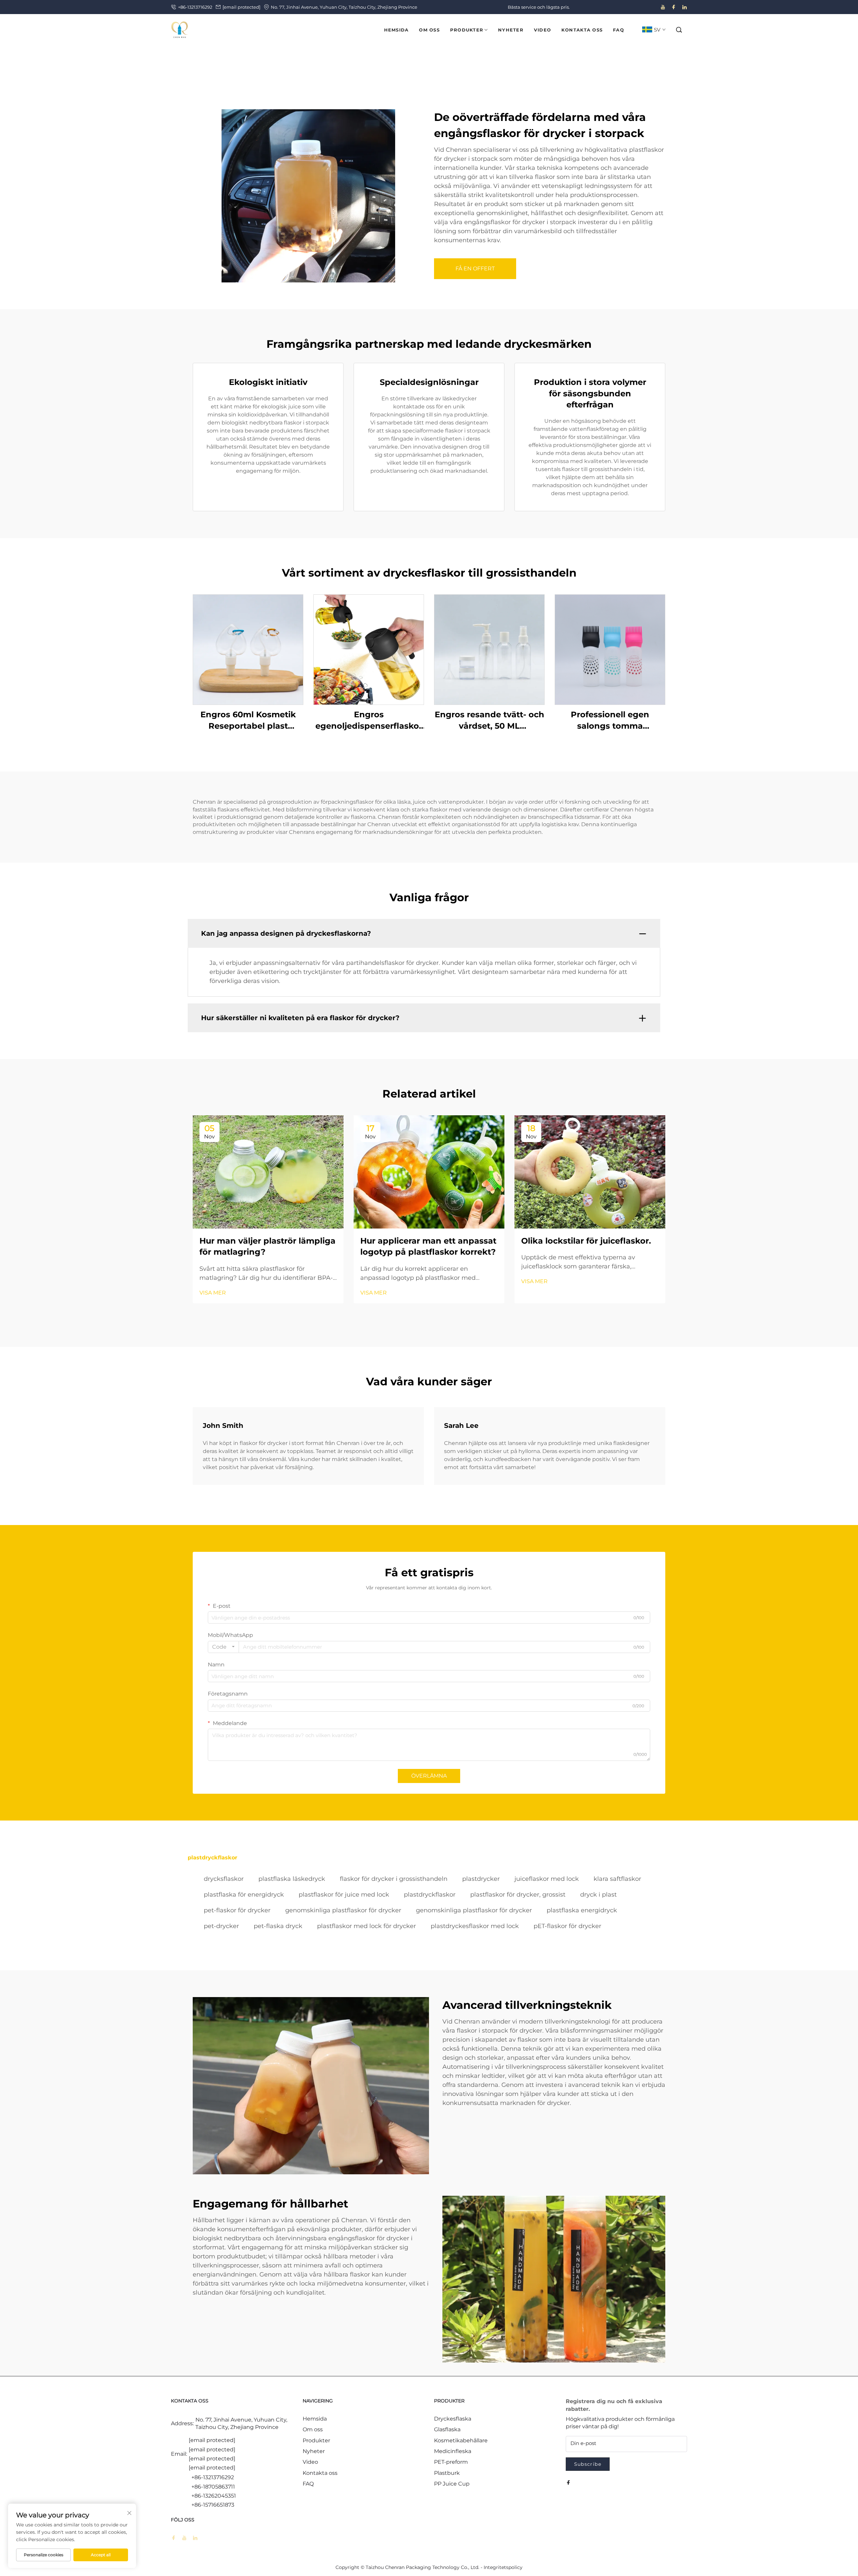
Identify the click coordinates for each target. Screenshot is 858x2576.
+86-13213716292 (195, 7)
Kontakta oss (320, 2473)
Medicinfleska (453, 2451)
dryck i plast (598, 1895)
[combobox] (223, 1647)
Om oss (313, 2429)
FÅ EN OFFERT (475, 269)
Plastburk (447, 2473)
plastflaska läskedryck (292, 1879)
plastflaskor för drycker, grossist (518, 1895)
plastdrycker (481, 1879)
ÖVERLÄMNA (429, 1776)
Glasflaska (447, 2429)
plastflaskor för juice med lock (344, 1895)
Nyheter (314, 2451)
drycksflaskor (224, 1879)
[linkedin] (684, 7)
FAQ (308, 2484)
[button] (679, 30)
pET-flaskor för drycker (567, 1926)
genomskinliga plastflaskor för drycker (343, 1910)
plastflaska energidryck (582, 1910)
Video (310, 2462)
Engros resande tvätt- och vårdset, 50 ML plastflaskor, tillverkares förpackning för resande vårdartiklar (489, 720)
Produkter (316, 2440)
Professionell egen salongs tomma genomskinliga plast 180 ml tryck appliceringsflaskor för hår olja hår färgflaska (610, 720)
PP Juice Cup (452, 2484)
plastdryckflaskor (430, 1895)
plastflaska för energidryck (244, 1895)
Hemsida (315, 2419)
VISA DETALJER (248, 649)
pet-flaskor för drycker (237, 1910)
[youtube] (663, 7)
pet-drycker (221, 1926)
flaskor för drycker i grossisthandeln (394, 1879)
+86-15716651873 (213, 2505)
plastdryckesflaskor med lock (475, 1926)
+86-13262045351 (214, 2496)
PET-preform (451, 2462)
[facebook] (674, 7)
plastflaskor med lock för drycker (366, 1926)
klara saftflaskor (617, 1879)
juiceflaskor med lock (547, 1879)
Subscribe (588, 2464)
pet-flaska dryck (278, 1926)
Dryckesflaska (453, 2419)
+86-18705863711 (213, 2487)
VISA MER (213, 1293)
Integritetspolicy (503, 2567)
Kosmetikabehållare (461, 2440)
